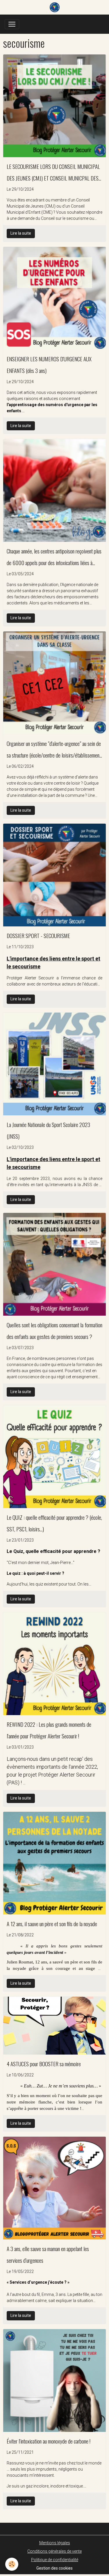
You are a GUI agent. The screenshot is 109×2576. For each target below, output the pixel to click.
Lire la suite (21, 233)
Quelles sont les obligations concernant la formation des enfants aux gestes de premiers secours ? (54, 1331)
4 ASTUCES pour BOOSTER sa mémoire (44, 2064)
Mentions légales (55, 2543)
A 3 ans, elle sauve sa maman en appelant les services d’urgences (48, 2254)
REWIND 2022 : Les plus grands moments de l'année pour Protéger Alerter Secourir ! (49, 1730)
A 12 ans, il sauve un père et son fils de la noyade (52, 1924)
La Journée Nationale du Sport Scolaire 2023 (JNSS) (48, 1130)
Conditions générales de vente (54, 2551)
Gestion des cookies (54, 2568)
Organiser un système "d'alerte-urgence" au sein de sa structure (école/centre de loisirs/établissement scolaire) (54, 750)
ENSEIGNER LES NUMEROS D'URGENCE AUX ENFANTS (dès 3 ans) (49, 365)
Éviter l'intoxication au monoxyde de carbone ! (49, 2441)
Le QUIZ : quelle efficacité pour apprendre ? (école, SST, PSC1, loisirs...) (54, 1523)
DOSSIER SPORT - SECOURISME (38, 936)
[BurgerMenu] (12, 24)
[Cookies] (12, 2564)
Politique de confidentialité (55, 2560)
